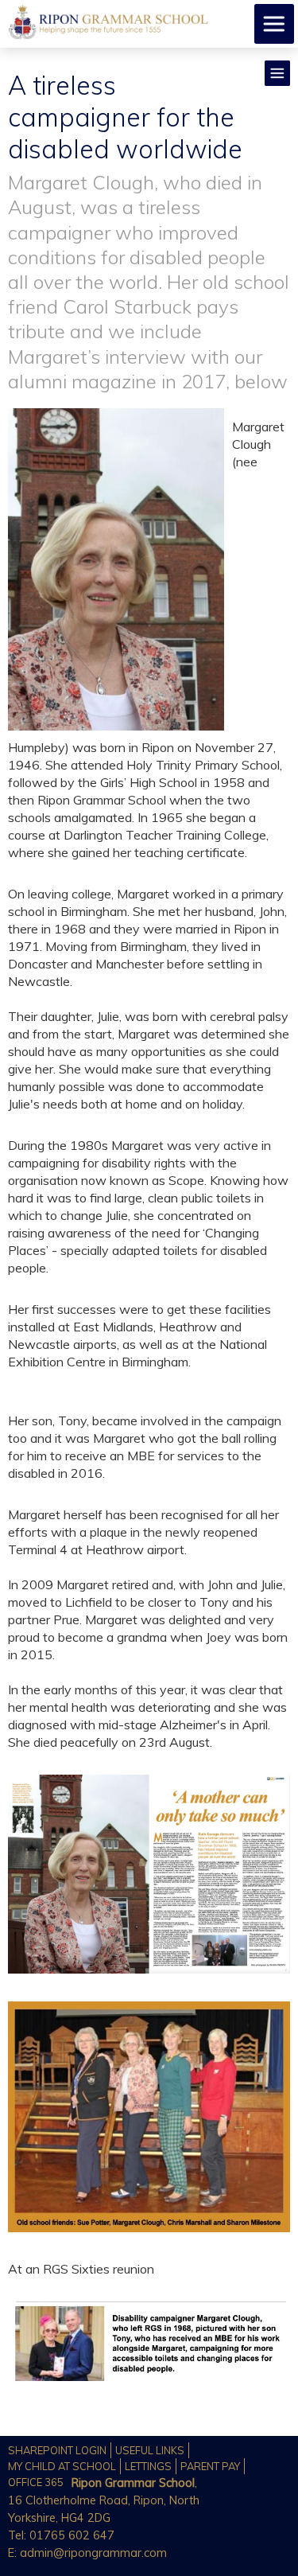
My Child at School (62, 2466)
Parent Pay (210, 2466)
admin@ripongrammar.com (93, 2553)
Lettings (148, 2466)
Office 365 (36, 2482)
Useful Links (150, 2450)
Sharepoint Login (57, 2450)
